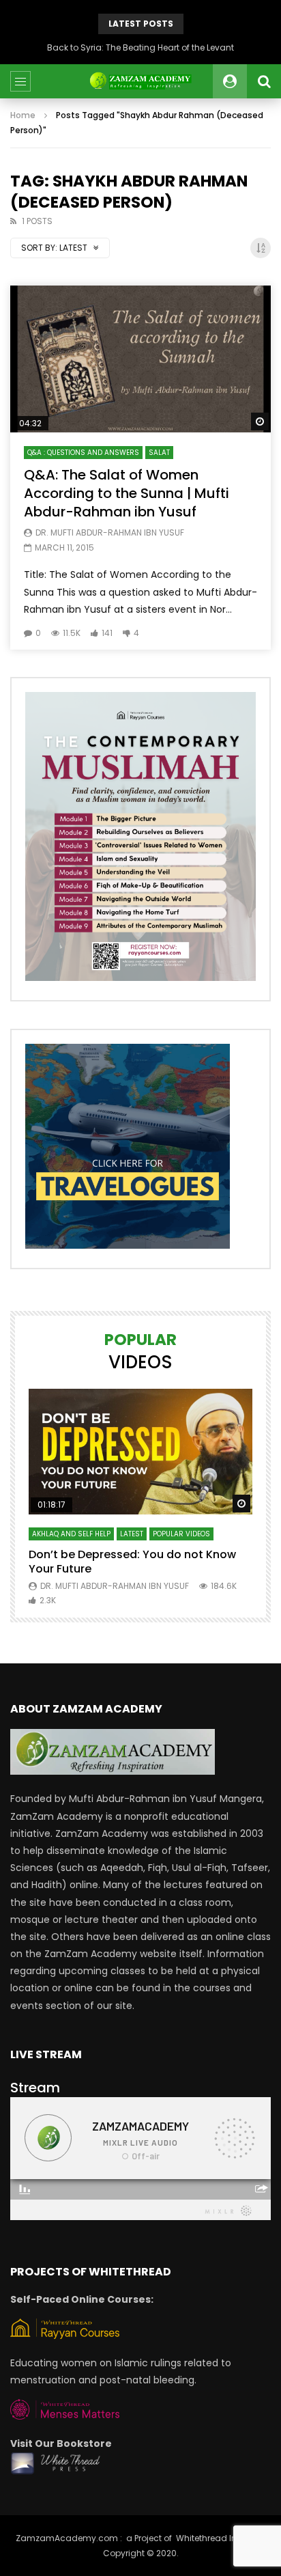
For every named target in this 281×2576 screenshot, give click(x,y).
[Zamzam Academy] (140, 81)
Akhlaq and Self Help (71, 1534)
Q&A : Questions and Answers (83, 453)
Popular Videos (181, 1534)
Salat (159, 453)
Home (23, 115)
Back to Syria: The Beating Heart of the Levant (140, 47)
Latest (132, 1534)
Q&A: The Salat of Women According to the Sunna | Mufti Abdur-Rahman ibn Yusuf (127, 493)
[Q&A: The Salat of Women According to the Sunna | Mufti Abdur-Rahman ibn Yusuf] (140, 359)
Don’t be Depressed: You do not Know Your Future (132, 1562)
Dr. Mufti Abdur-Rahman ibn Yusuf (110, 532)
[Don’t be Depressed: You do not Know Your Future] (140, 1452)
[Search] (264, 81)
